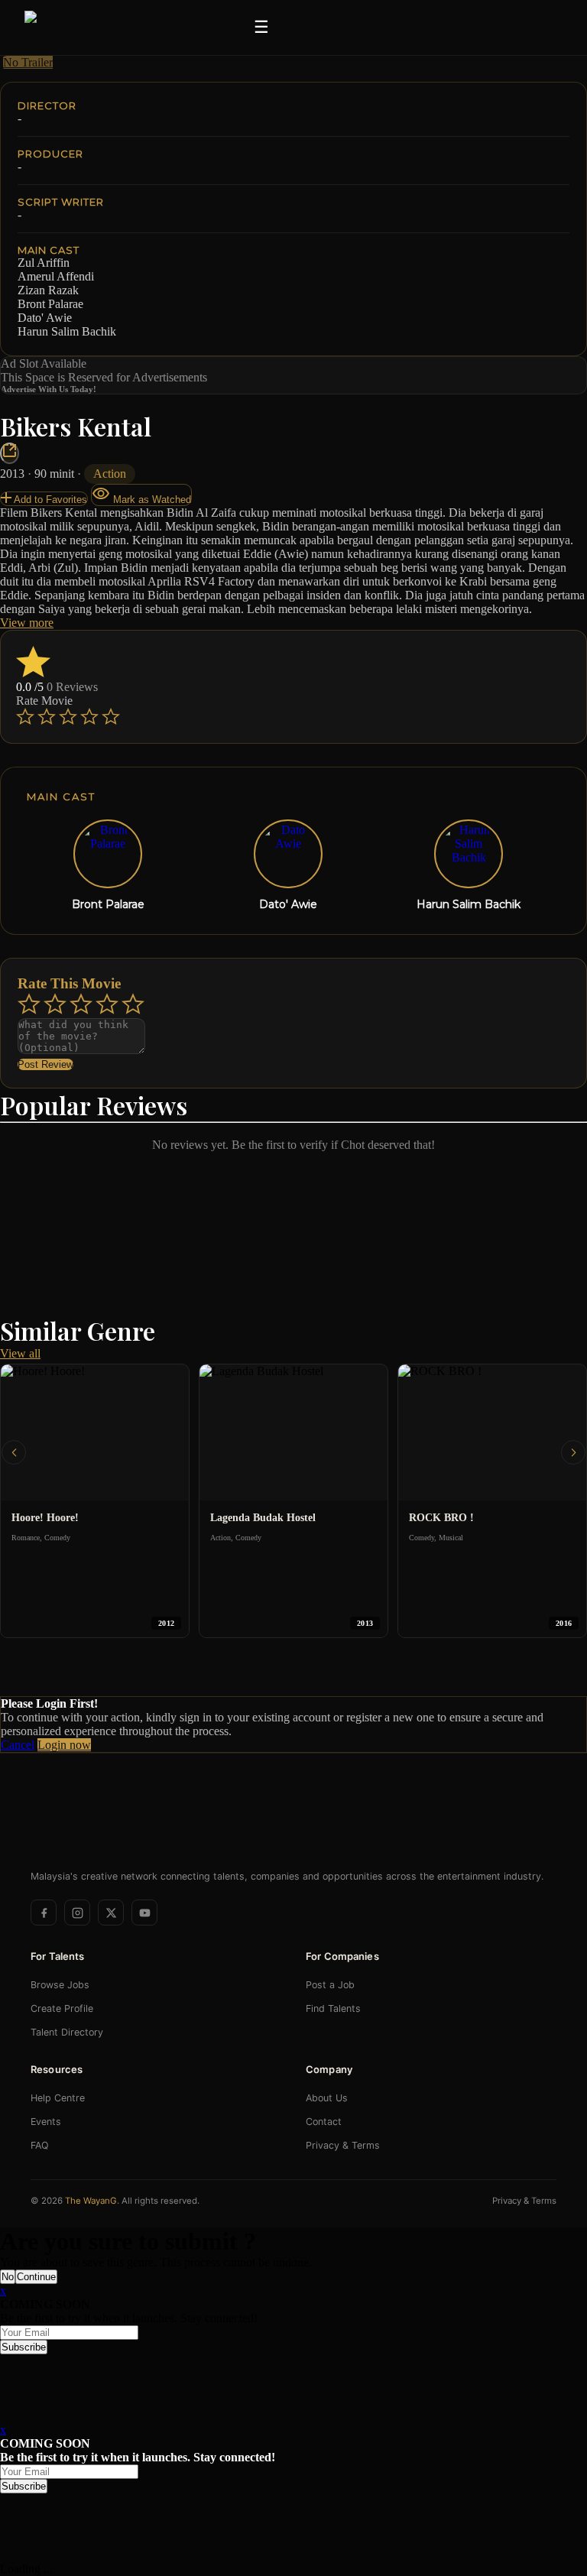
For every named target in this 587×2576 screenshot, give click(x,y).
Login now (64, 1745)
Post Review (45, 1064)
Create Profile (62, 2008)
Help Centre (58, 2098)
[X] (111, 1913)
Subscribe (24, 2347)
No (8, 2277)
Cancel (18, 1745)
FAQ (40, 2145)
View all (20, 1353)
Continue (36, 2277)
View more (27, 623)
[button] (14, 1452)
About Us (327, 2098)
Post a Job (330, 1985)
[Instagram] (77, 1913)
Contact (324, 2122)
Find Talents (333, 2008)
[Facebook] (44, 1913)
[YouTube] (144, 1913)
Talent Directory (67, 2032)
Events (46, 2122)
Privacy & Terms (343, 2145)
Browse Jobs (60, 1985)
